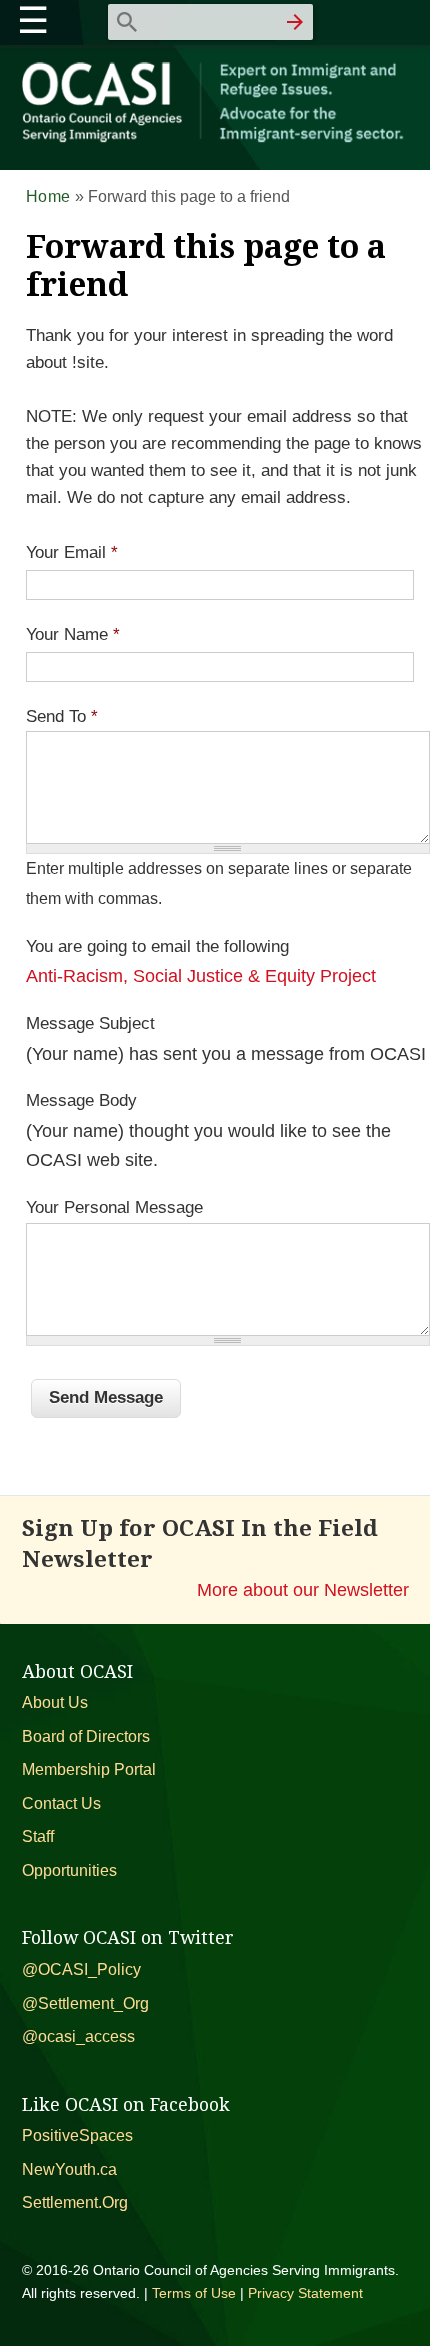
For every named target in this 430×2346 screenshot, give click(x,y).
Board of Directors (86, 1736)
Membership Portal (89, 1769)
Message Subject (90, 1023)
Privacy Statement (305, 2293)
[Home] (215, 139)
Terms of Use (194, 2293)
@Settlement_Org (85, 2003)
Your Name (73, 634)
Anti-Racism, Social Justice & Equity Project (201, 975)
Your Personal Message (114, 1207)
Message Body (81, 1100)
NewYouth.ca (69, 2169)
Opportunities (69, 1870)
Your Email (72, 552)
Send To (62, 716)
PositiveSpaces (77, 2135)
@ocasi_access (78, 2036)
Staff (38, 1836)
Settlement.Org (75, 2202)
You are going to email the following (157, 946)
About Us (55, 1702)
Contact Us (61, 1803)
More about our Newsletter (303, 1589)
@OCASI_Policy (81, 1969)
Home (48, 196)
